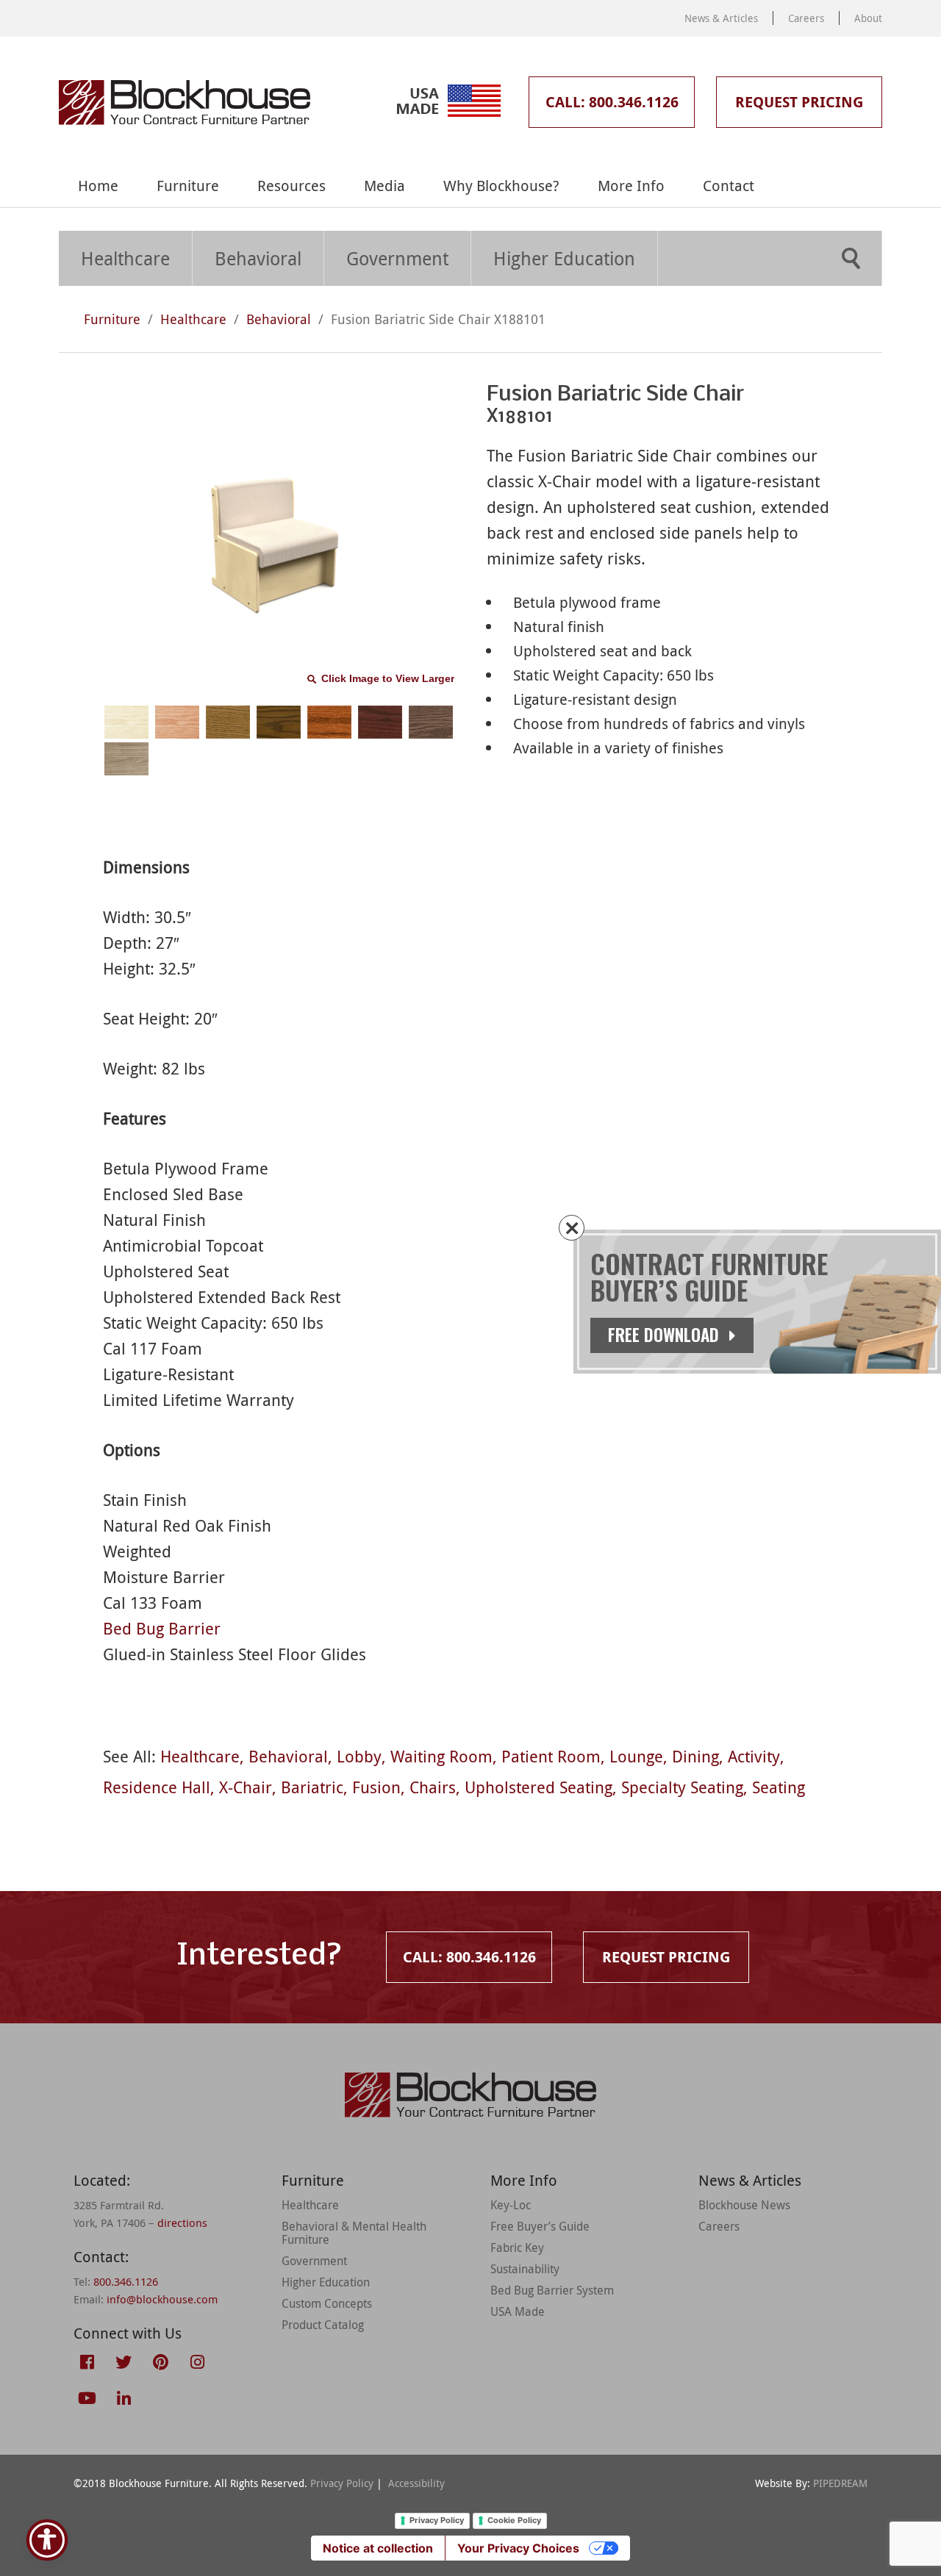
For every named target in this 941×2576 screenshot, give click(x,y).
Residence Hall (157, 1787)
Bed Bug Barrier (162, 1628)
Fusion (376, 1787)
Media (384, 186)
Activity (754, 1756)
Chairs (433, 1787)
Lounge (636, 1756)
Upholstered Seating (539, 1787)
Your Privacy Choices (518, 2548)
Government (397, 258)
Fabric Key (517, 2247)
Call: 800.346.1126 (612, 102)
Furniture (188, 186)
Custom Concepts (327, 2303)
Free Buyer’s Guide (540, 2226)
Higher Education (564, 258)
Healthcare (125, 258)
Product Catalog (323, 2325)
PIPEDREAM (840, 2483)
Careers (806, 18)
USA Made (518, 2311)
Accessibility (416, 2483)
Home (98, 186)
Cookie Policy (514, 2520)
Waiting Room (441, 1756)
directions (182, 2222)
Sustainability (525, 2269)
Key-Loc (511, 2205)
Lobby (359, 1756)
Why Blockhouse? (501, 186)
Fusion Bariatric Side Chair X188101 (438, 319)
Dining (695, 1756)
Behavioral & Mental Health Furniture (354, 2233)
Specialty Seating (682, 1787)
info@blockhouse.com (162, 2299)
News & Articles (721, 18)
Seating (779, 1787)
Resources (291, 186)
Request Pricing (799, 102)
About (868, 18)
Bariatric (312, 1787)
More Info (631, 186)
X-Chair (246, 1787)
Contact (729, 186)
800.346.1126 (126, 2281)
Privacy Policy (342, 2483)
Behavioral (258, 258)
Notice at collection (378, 2548)
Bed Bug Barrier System (552, 2290)
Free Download (666, 1335)
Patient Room (551, 1756)
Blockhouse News (744, 2205)
